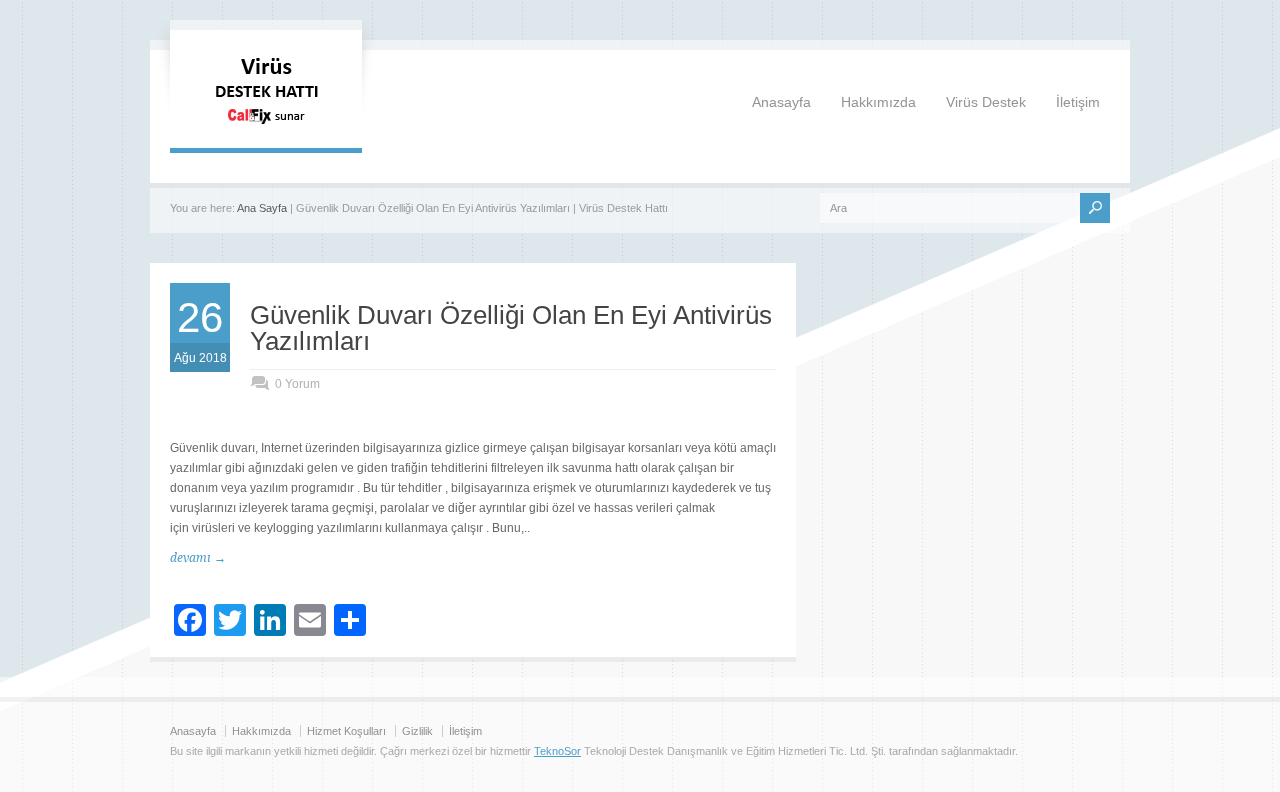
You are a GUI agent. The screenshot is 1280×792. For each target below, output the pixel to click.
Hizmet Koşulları (346, 731)
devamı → (198, 558)
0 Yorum (297, 384)
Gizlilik (417, 731)
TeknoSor (557, 751)
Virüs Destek (986, 102)
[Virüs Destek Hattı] (266, 128)
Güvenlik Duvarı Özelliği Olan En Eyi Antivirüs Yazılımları (511, 328)
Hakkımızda (878, 102)
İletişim (1078, 102)
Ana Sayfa (262, 208)
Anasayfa (781, 102)
